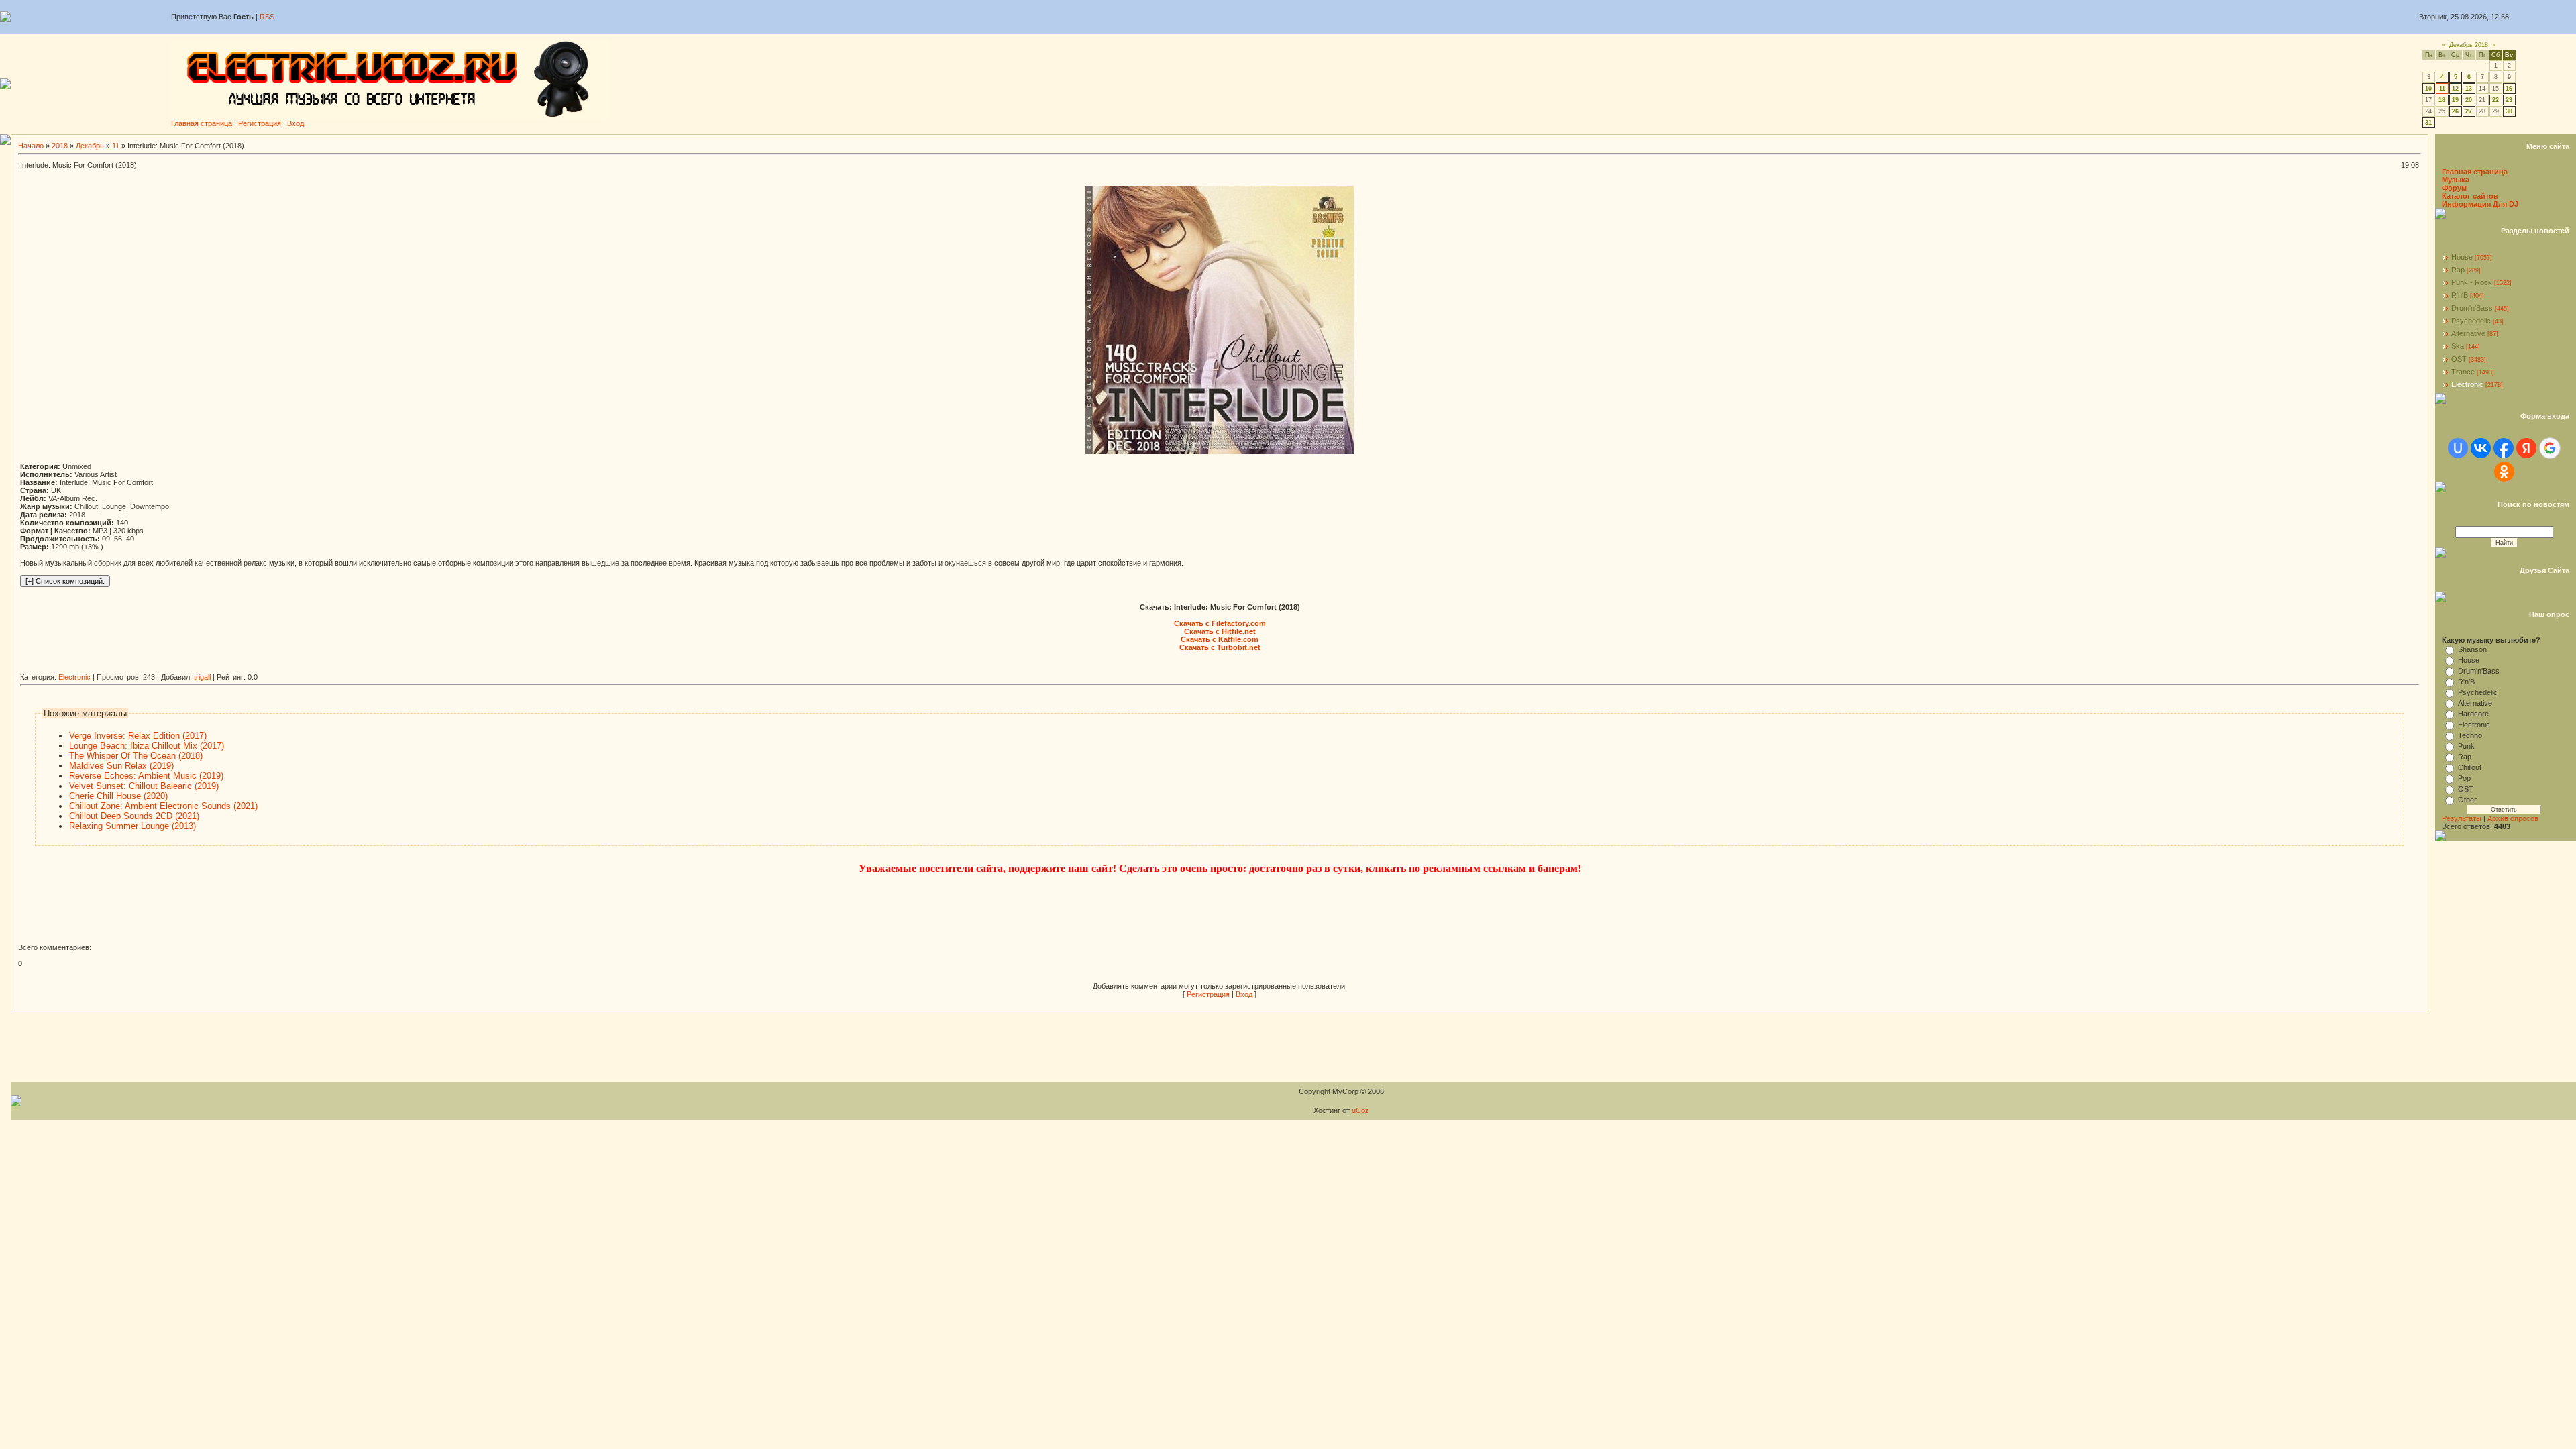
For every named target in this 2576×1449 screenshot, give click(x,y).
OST (2459, 359)
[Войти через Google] (2550, 448)
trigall (202, 677)
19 (2455, 100)
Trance (2463, 372)
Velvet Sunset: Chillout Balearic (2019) (144, 786)
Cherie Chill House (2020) (118, 796)
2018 (60, 146)
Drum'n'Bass (2472, 308)
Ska (2458, 346)
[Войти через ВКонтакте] (2481, 448)
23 (2509, 100)
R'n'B (2460, 295)
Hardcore (2473, 714)
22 (2495, 100)
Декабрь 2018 (2469, 45)
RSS (267, 17)
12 (2455, 89)
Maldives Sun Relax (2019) (121, 766)
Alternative (2468, 333)
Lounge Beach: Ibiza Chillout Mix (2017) (147, 746)
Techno (2470, 735)
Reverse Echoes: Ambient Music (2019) (146, 776)
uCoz (1360, 1110)
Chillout (2470, 767)
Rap (2458, 270)
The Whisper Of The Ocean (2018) (136, 756)
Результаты (2462, 818)
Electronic (74, 677)
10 (2428, 89)
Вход (296, 123)
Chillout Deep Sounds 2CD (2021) (134, 816)
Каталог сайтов (2470, 196)
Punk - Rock (2472, 282)
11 (2442, 89)
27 (2469, 111)
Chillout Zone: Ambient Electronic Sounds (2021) (163, 806)
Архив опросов (2513, 818)
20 (2469, 100)
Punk (2466, 746)
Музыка (2456, 180)
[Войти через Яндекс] (2526, 448)
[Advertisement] (264, 668)
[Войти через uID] (2458, 448)
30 (2509, 111)
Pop (2464, 778)
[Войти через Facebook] (2504, 448)
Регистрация (260, 123)
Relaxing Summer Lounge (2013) (132, 826)
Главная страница (202, 123)
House (2462, 257)
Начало (31, 146)
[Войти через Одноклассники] (2504, 472)
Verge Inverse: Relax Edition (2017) (138, 736)
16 (2509, 89)
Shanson (2472, 649)
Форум (2454, 188)
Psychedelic (2471, 321)
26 (2455, 111)
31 (2428, 123)
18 (2442, 100)
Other (2467, 800)
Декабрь (90, 146)
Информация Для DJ (2480, 204)
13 (2469, 89)
